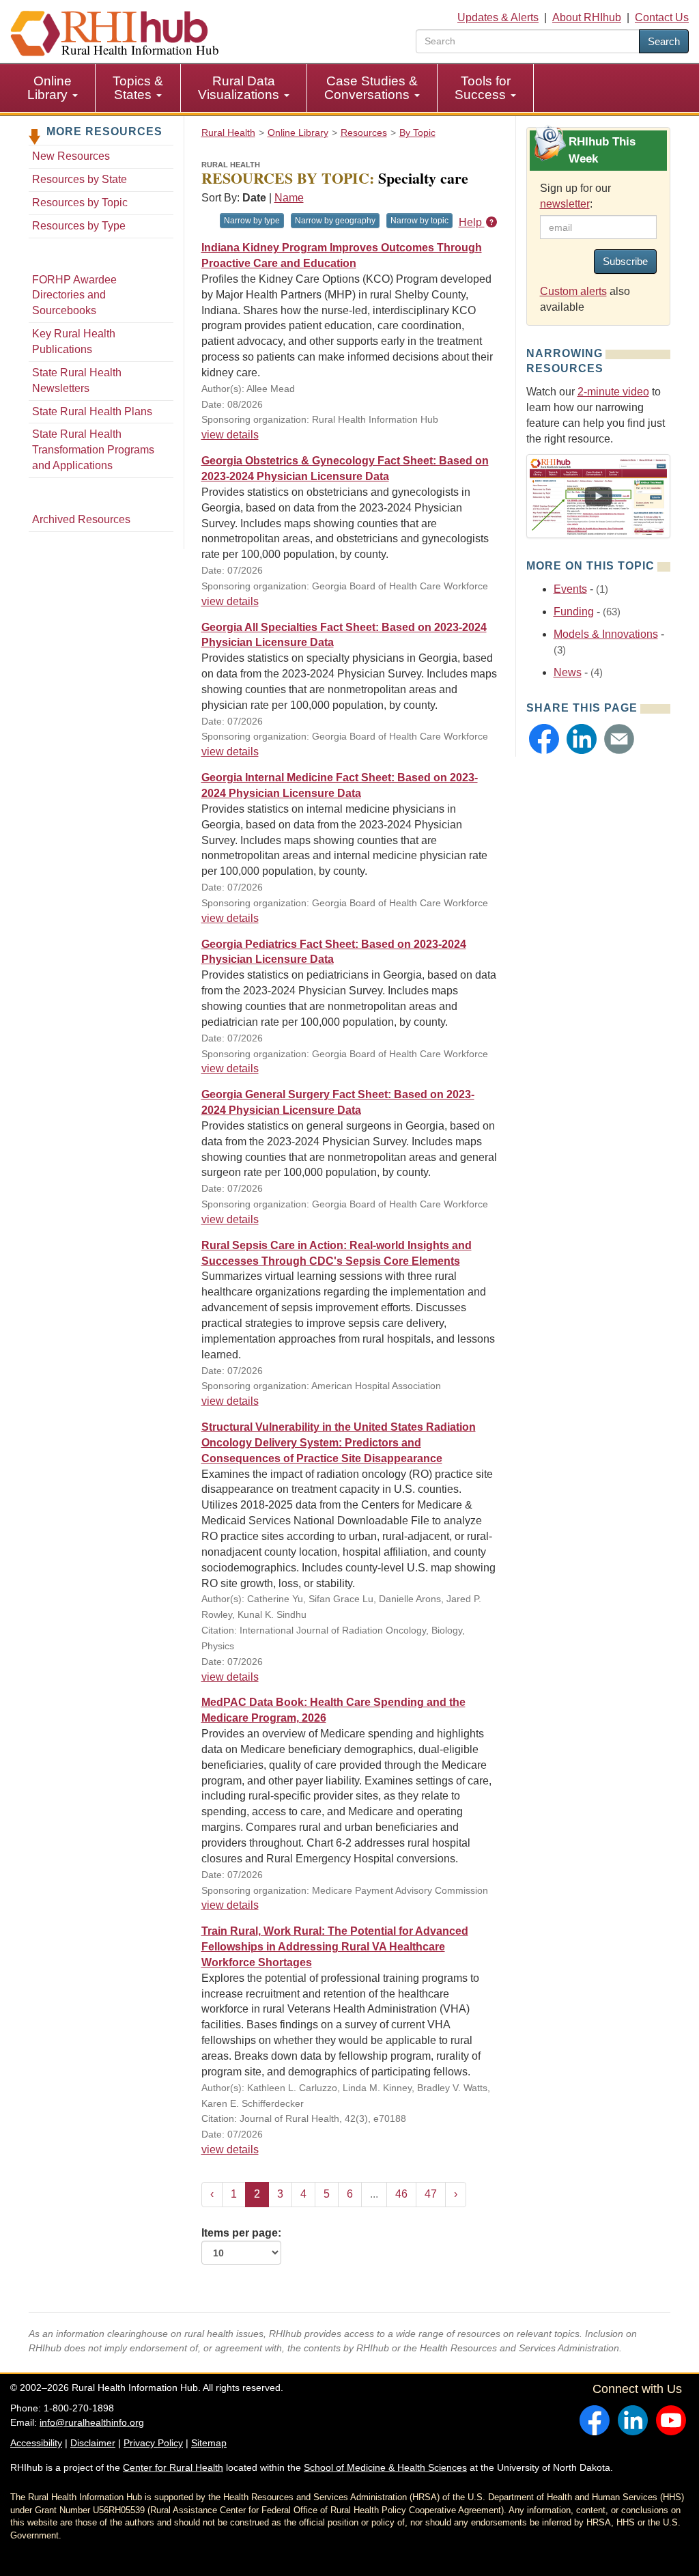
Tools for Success (483, 88)
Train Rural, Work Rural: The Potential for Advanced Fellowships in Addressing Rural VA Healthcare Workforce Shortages (335, 1947)
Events (570, 589)
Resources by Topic (80, 202)
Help (472, 222)
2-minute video (613, 392)
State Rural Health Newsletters (77, 380)
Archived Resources (81, 519)
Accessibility (36, 2443)
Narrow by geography (335, 221)
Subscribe (625, 261)
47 (431, 2194)
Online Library (49, 88)
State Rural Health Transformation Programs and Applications (93, 450)
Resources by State (80, 179)
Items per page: (241, 2233)
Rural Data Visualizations (240, 88)
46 (401, 2194)
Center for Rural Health (173, 2467)
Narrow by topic (419, 221)
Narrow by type (252, 221)
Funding (574, 612)
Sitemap (209, 2443)
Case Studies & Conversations (371, 88)
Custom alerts (573, 291)
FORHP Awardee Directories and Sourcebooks (74, 295)
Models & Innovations (606, 634)
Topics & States (138, 88)
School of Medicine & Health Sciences (385, 2467)
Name (289, 198)
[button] (544, 739)
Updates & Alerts (498, 17)
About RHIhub (587, 17)
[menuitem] (53, 88)
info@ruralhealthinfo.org (92, 2422)
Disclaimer (93, 2443)
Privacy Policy (153, 2443)
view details (230, 435)
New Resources (71, 156)
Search (664, 41)
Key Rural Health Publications (74, 341)
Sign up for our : (575, 196)
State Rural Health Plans (92, 411)
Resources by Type (79, 226)
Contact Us (662, 17)
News (568, 672)
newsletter (565, 204)
